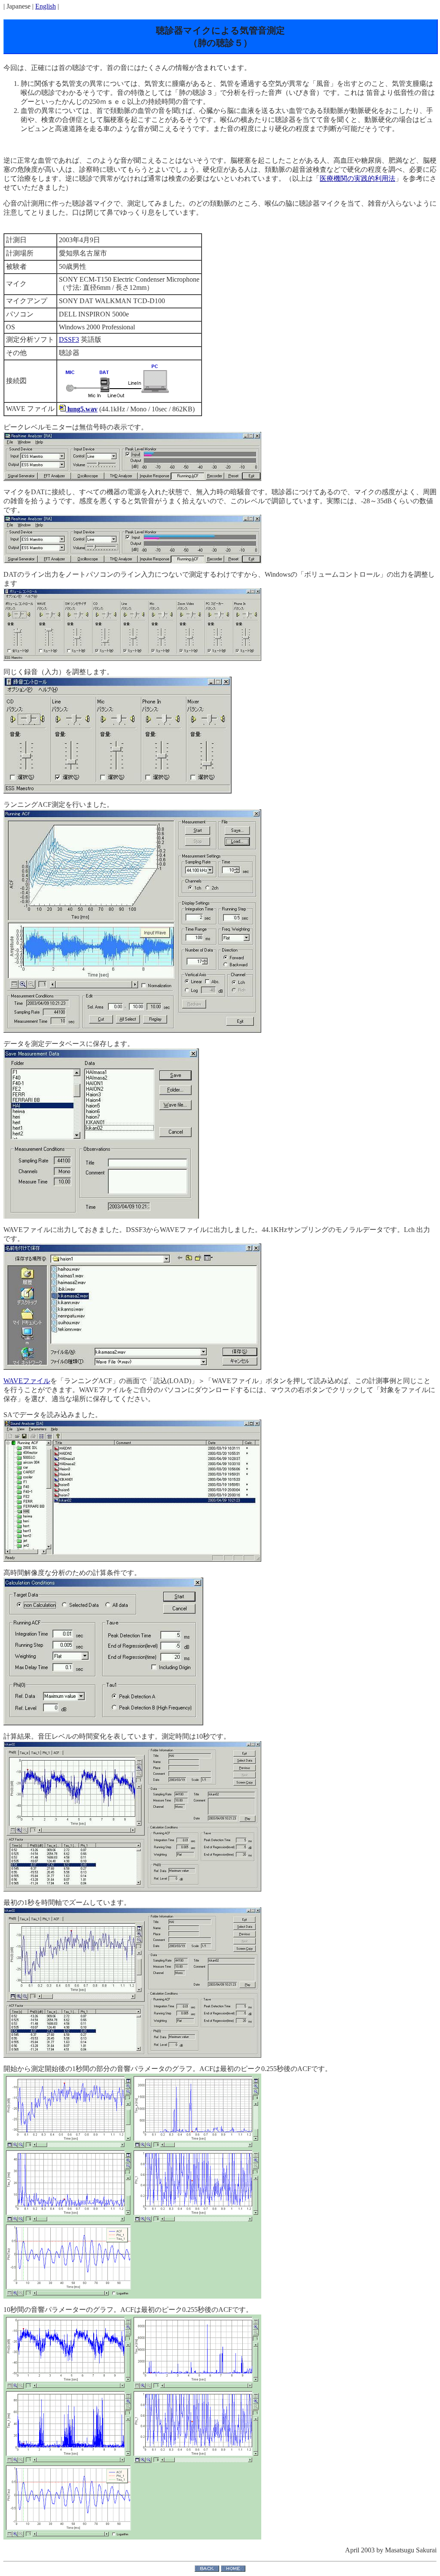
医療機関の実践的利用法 (357, 178)
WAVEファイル (27, 1381)
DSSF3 (69, 339)
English (46, 6)
